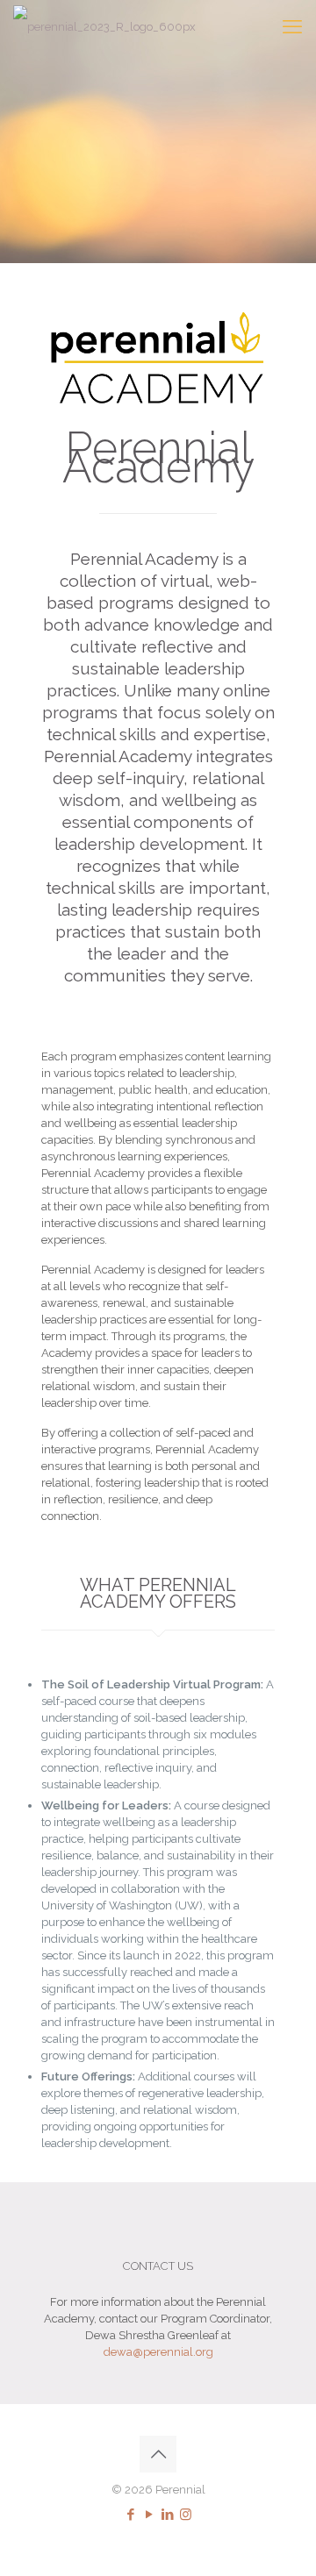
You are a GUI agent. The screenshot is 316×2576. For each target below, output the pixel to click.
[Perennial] (104, 26)
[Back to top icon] (158, 2454)
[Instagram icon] (186, 2515)
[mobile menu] (292, 26)
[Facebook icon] (130, 2515)
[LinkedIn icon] (167, 2515)
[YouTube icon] (149, 2515)
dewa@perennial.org (158, 2352)
